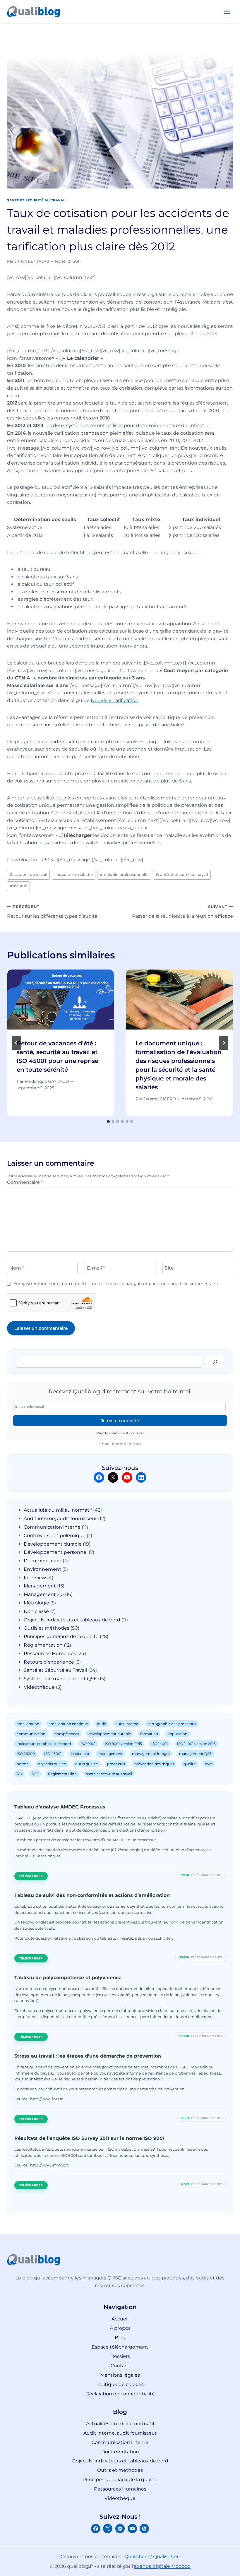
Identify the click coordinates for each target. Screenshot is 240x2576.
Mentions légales (120, 2375)
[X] (108, 2529)
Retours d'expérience (49, 1662)
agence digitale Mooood (162, 2566)
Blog (120, 2338)
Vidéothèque (39, 1687)
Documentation (43, 1561)
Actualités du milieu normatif (58, 1510)
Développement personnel (56, 1552)
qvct (209, 1764)
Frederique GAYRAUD (47, 1081)
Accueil (120, 2319)
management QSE (195, 1754)
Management (40, 1586)
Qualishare (137, 2557)
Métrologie (36, 1603)
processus (116, 1764)
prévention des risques (154, 1764)
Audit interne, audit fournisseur (60, 1519)
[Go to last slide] (16, 1043)
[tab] (108, 1121)
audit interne (127, 1724)
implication (177, 1734)
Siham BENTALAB (32, 261)
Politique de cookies (120, 2384)
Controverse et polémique (55, 1536)
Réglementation (43, 1645)
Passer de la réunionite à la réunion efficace (182, 912)
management (110, 1754)
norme (23, 1764)
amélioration (28, 1724)
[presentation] (61, 1000)
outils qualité (86, 1764)
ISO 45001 (53, 1754)
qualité (190, 1764)
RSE (35, 1774)
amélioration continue (68, 1724)
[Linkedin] (120, 2529)
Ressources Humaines (50, 1653)
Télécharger (31, 1876)
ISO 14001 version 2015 (196, 1744)
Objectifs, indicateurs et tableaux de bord (72, 1620)
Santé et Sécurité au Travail (37, 200)
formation (149, 1734)
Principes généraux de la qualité (61, 1636)
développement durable (110, 1734)
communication (31, 1734)
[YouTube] (132, 2529)
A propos (120, 2328)
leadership (80, 1754)
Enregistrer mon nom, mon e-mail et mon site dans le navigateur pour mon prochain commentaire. (116, 1284)
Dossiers (120, 2356)
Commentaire (25, 1182)
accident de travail (29, 875)
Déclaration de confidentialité (120, 2394)
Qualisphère (167, 2557)
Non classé (36, 1611)
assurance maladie (73, 875)
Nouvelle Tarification (115, 700)
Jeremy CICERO (160, 1099)
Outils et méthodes (47, 1628)
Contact (120, 2366)
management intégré (151, 1754)
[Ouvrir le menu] (227, 12)
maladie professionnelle (124, 875)
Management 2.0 (44, 1594)
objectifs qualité (52, 1764)
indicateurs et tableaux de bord (44, 1744)
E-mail (96, 1268)
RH (19, 1774)
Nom (17, 1268)
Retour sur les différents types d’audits (52, 912)
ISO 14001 (160, 1744)
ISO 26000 (26, 1754)
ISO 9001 (88, 1744)
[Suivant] (224, 1043)
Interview (35, 1578)
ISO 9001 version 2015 (123, 1744)
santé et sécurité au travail (182, 875)
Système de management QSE (60, 1679)
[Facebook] (96, 2529)
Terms (117, 1444)
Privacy (134, 1444)
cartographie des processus (172, 1724)
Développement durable (53, 1544)
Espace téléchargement (120, 2347)
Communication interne (52, 1527)
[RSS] (144, 2529)
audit (102, 1724)
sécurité (19, 886)
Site (169, 1268)
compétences (67, 1734)
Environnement (42, 1569)
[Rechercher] (215, 1361)
